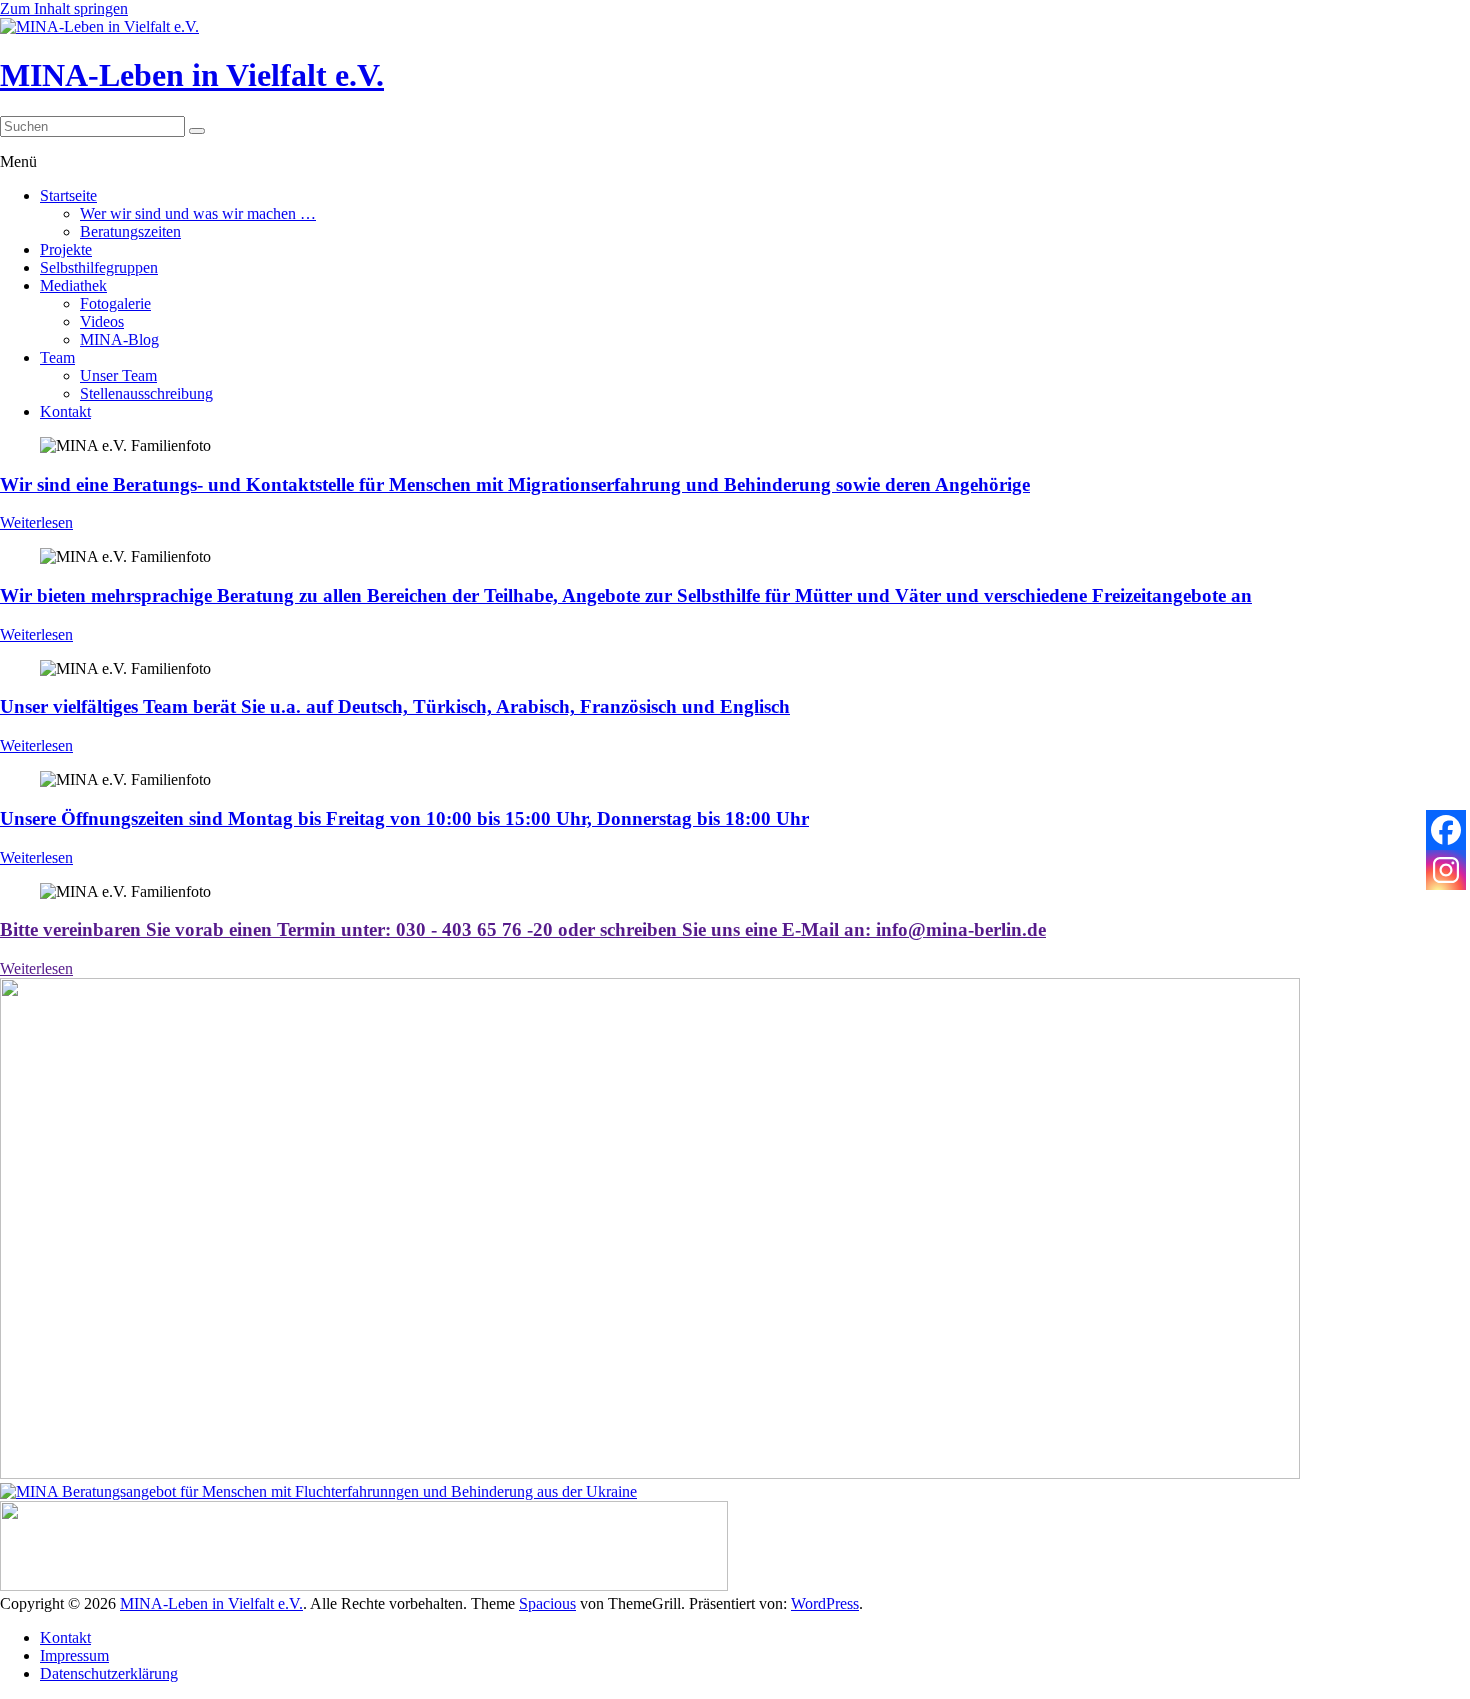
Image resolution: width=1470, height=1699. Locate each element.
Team (57, 357)
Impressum (74, 1655)
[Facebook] (1446, 830)
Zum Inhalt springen (64, 8)
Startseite (68, 195)
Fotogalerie (115, 303)
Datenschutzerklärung (109, 1673)
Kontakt (65, 411)
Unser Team (118, 375)
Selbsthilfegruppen (99, 267)
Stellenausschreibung (146, 393)
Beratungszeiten (130, 231)
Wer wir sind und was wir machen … (198, 213)
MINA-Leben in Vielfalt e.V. (192, 75)
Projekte (66, 249)
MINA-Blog (119, 339)
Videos (102, 321)
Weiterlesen (36, 522)
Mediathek (73, 285)
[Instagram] (1446, 870)
